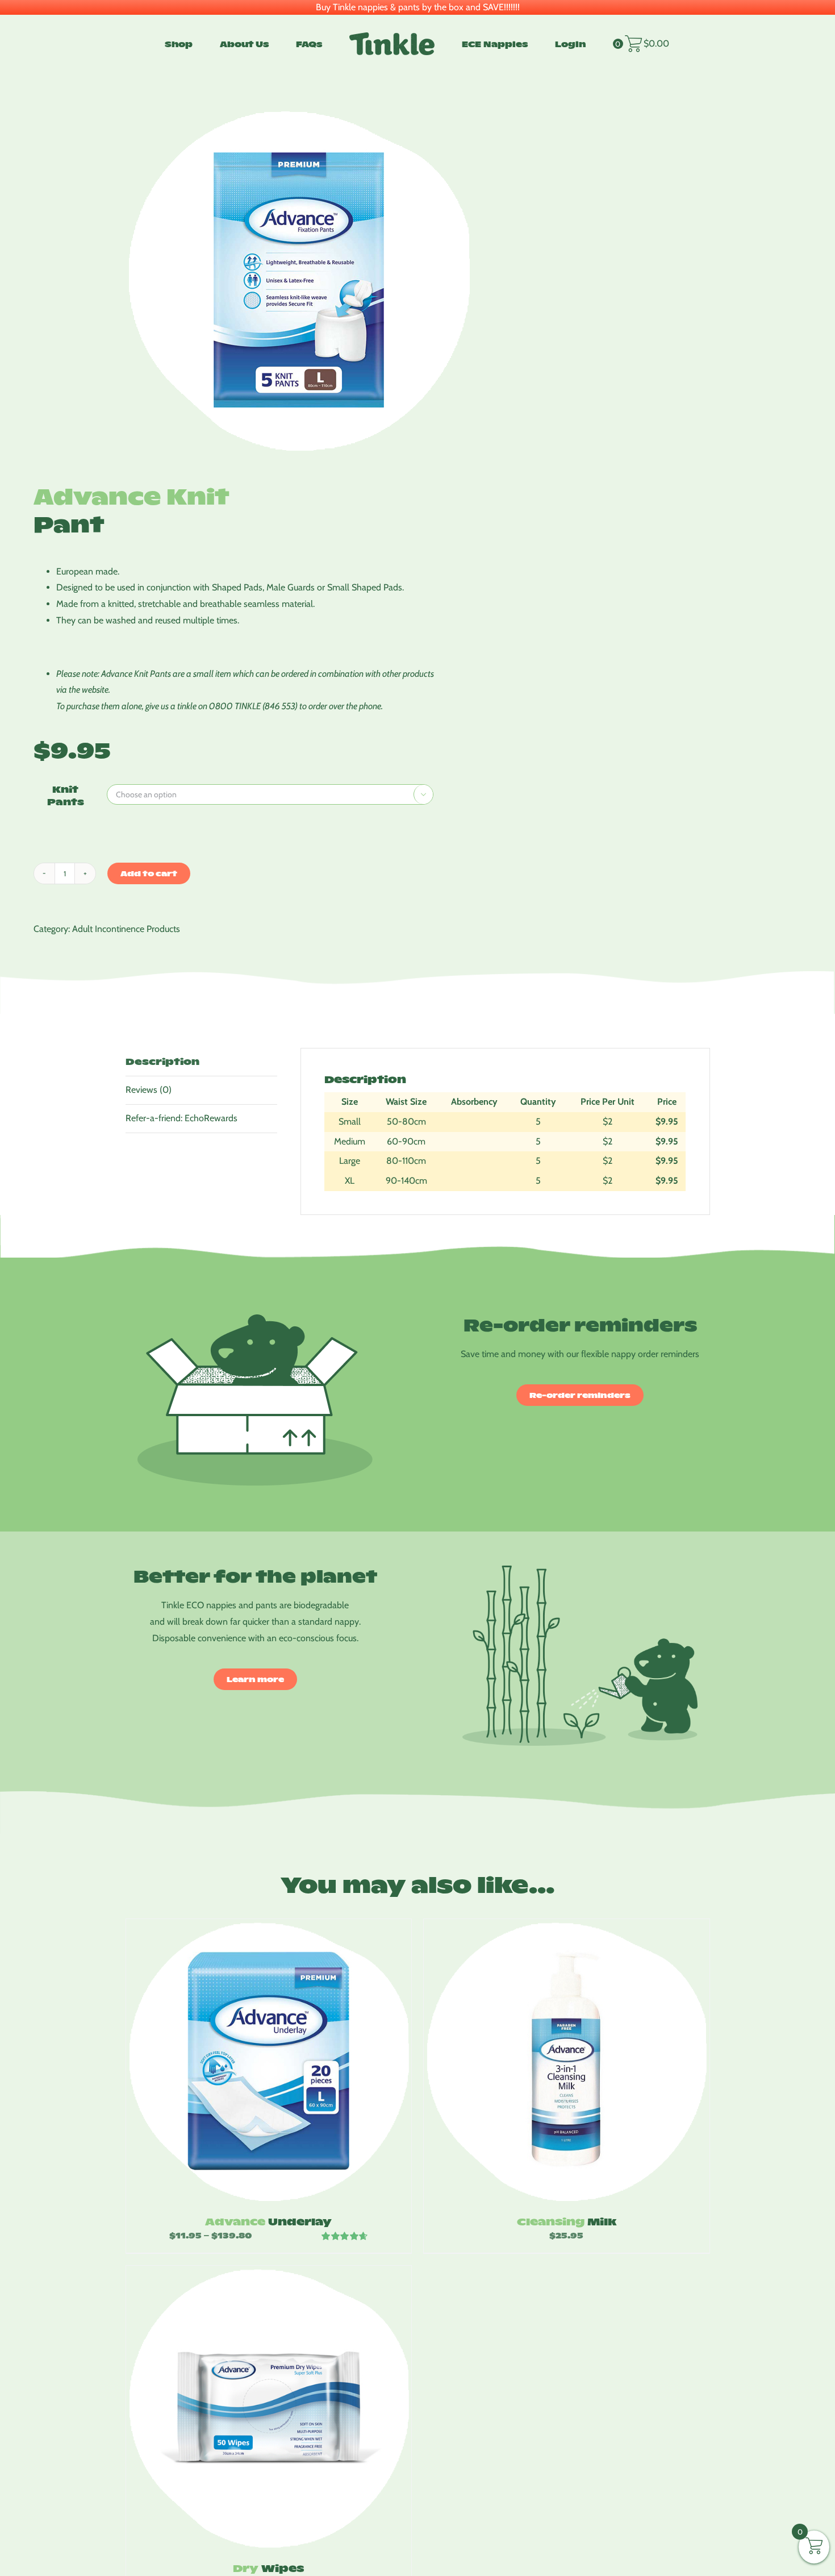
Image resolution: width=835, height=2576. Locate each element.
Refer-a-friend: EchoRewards (181, 1118)
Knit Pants (66, 795)
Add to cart (149, 873)
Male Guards (291, 587)
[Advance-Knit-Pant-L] (326, 280)
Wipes (268, 2568)
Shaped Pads (237, 587)
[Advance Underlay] (269, 2061)
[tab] (202, 1062)
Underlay (268, 2221)
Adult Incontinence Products (126, 929)
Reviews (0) (149, 1090)
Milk (567, 2221)
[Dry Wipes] (269, 2408)
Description (162, 1061)
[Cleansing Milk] (567, 2061)
